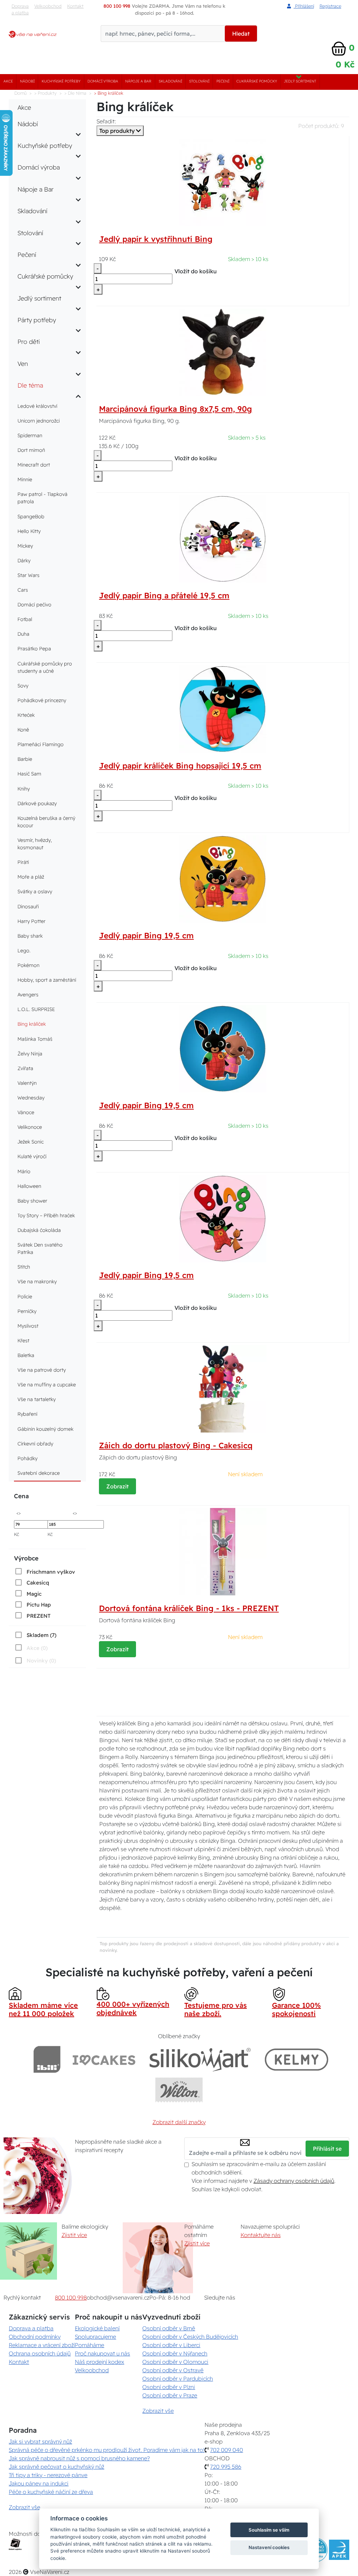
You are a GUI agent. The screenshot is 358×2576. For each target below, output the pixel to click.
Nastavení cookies (269, 2547)
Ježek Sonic (31, 1142)
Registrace (330, 6)
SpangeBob (31, 517)
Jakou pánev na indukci (39, 2483)
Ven (23, 363)
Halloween (29, 1186)
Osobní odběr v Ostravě (173, 2370)
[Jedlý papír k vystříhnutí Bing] (223, 182)
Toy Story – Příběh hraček (46, 1215)
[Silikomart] (200, 2059)
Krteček (26, 715)
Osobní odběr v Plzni (169, 2387)
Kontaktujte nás (261, 2235)
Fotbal (25, 619)
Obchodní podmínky (35, 2337)
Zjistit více (74, 2235)
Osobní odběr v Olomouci (175, 2362)
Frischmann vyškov (51, 1572)
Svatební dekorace (39, 1473)
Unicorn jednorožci (39, 421)
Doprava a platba (20, 9)
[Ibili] (47, 2059)
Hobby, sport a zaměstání (47, 980)
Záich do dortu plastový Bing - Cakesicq (176, 1445)
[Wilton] (179, 2090)
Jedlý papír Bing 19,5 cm (146, 936)
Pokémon (28, 965)
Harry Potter (31, 921)
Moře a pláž (31, 877)
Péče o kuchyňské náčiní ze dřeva (51, 2492)
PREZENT (39, 1616)
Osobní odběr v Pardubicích (178, 2379)
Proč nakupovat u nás (102, 2353)
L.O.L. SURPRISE (36, 1009)
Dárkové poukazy (37, 803)
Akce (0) (37, 1648)
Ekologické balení (97, 2328)
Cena (21, 1496)
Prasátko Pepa (34, 649)
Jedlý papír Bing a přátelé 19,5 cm (164, 596)
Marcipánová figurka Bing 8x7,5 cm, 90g (176, 409)
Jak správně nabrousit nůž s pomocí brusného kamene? (79, 2458)
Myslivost (28, 1326)
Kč (17, 1534)
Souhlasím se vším (269, 2530)
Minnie (25, 479)
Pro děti (29, 341)
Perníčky (27, 1311)
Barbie (25, 759)
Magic (34, 1594)
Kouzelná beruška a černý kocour (46, 822)
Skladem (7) (41, 1635)
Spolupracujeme (95, 2337)
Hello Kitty (29, 531)
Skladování (170, 81)
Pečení (223, 81)
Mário (24, 1171)
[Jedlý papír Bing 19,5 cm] (223, 878)
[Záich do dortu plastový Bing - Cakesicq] (223, 1388)
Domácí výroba (103, 81)
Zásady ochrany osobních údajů (294, 2181)
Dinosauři (28, 907)
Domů (20, 93)
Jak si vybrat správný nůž (40, 2441)
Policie (25, 1297)
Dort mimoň (31, 450)
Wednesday (31, 1098)
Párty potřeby (37, 320)
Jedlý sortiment (300, 81)
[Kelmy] (296, 2059)
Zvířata (25, 1068)
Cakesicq (38, 1583)
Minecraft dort (34, 465)
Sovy (23, 686)
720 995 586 (226, 2467)
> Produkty (45, 93)
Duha (23, 634)
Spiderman (30, 435)
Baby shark (30, 936)
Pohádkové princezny (42, 700)
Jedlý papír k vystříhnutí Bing (156, 239)
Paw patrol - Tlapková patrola (42, 498)
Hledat (241, 34)
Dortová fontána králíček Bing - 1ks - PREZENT (189, 1608)
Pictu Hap (39, 1605)
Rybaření (27, 1414)
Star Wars (28, 575)
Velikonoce (30, 1127)
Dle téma (30, 385)
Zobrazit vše (158, 2411)
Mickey (25, 546)
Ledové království (37, 406)
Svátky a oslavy (35, 892)
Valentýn (27, 1083)
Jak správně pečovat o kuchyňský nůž (56, 2467)
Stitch (24, 1267)
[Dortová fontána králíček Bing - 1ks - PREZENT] (223, 1551)
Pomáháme (89, 2345)
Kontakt (75, 6)
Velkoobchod (48, 6)
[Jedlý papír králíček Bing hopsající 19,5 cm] (223, 708)
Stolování (199, 81)
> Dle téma (75, 93)
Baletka (26, 1355)
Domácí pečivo (34, 605)
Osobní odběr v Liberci (171, 2345)
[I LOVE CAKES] (104, 2059)
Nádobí (27, 81)
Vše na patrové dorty (42, 1370)
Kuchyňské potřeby (61, 81)
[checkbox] (44, 1572)
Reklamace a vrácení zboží (42, 2345)
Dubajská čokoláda (39, 1230)
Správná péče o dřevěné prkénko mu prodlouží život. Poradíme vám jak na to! (107, 2450)
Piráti (23, 862)
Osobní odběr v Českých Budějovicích (190, 2337)
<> (19, 1513)
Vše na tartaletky (37, 1399)
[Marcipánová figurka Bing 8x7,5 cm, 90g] (223, 352)
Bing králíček (32, 1024)
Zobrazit (117, 1486)
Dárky (24, 561)
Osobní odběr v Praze (170, 2395)
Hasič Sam (29, 774)
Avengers (28, 995)
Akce (8, 81)
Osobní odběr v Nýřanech (175, 2353)
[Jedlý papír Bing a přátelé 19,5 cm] (223, 538)
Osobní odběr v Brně (169, 2328)
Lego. (24, 951)
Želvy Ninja (30, 1054)
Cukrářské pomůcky (257, 81)
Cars (23, 590)
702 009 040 (227, 2450)
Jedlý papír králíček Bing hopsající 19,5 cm (180, 766)
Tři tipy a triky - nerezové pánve (48, 2475)
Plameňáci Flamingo (41, 744)
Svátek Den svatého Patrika (40, 1249)
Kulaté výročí (32, 1156)
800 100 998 (71, 2297)
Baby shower (32, 1201)
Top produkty (118, 131)
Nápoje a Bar (138, 81)
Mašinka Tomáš (35, 1039)
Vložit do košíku (196, 271)
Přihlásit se (327, 2149)
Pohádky (27, 1458)
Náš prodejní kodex (99, 2362)
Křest (23, 1341)
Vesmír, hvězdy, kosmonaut (35, 844)
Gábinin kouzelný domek (45, 1429)
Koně (23, 730)
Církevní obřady (35, 1444)
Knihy (24, 789)
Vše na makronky (37, 1282)
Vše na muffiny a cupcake (47, 1385)
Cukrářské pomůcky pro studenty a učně (45, 667)
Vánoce (26, 1112)
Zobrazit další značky (179, 2122)
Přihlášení (304, 6)
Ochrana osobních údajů (40, 2353)
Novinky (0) (41, 1661)
